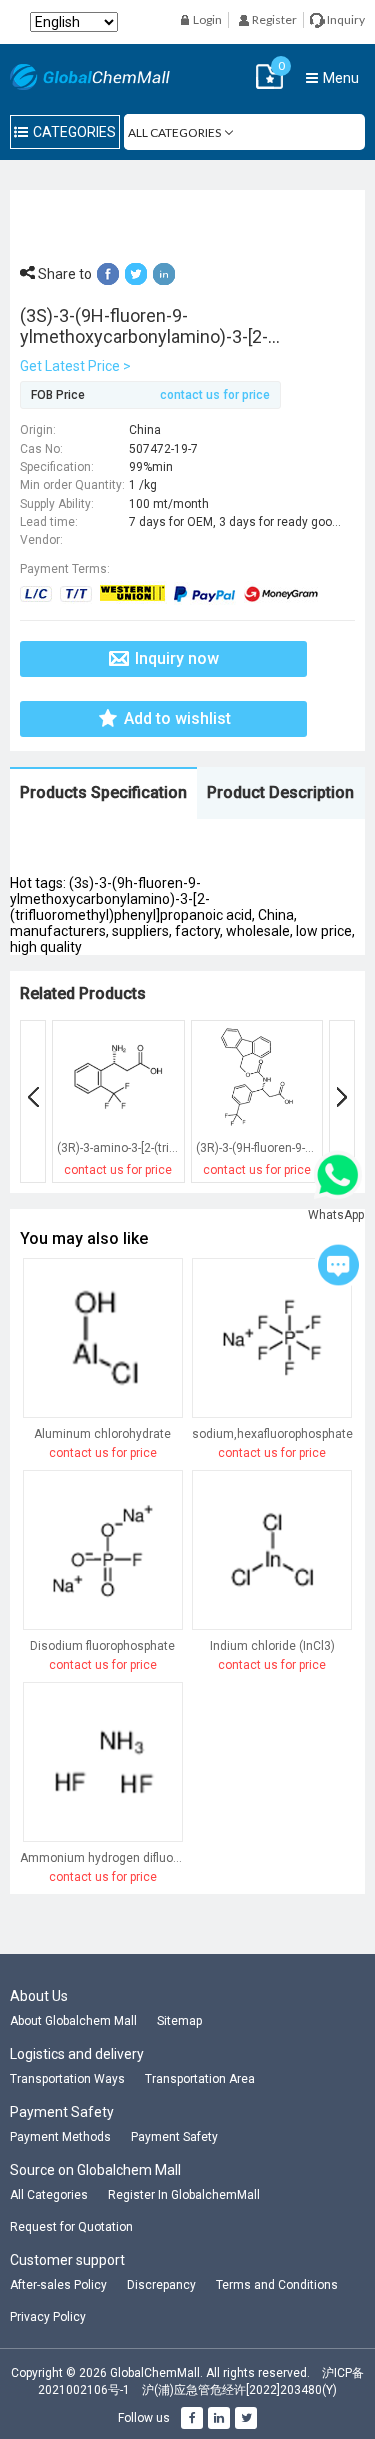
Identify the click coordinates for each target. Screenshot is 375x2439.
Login (206, 19)
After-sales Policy (58, 2285)
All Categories (49, 2195)
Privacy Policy (48, 2317)
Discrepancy (161, 2285)
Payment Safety (174, 2137)
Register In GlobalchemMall (184, 2195)
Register (273, 19)
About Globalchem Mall (73, 2021)
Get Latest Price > (75, 366)
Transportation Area (200, 2079)
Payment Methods (60, 2137)
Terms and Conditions (277, 2285)
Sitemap (179, 2021)
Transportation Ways (67, 2079)
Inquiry (345, 19)
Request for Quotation (71, 2227)
